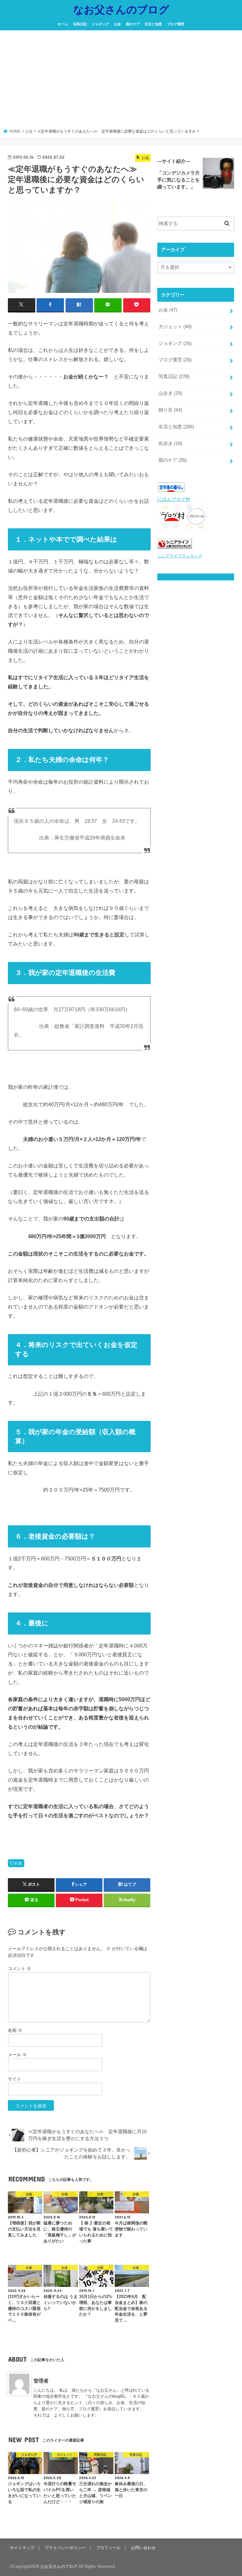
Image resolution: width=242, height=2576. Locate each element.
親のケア (133, 24)
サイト (14, 2079)
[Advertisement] (121, 81)
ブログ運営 (176, 24)
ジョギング (100, 24)
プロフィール (108, 2548)
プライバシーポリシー (65, 2548)
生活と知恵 (153, 24)
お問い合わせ (143, 2548)
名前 (15, 2030)
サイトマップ (22, 2548)
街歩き (170, 443)
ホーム (63, 24)
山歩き (170, 393)
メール (17, 2055)
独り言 (170, 410)
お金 (118, 24)
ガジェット (175, 327)
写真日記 (80, 24)
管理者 (41, 2381)
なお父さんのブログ (121, 9)
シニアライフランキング (180, 556)
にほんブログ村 (174, 499)
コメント (20, 1968)
